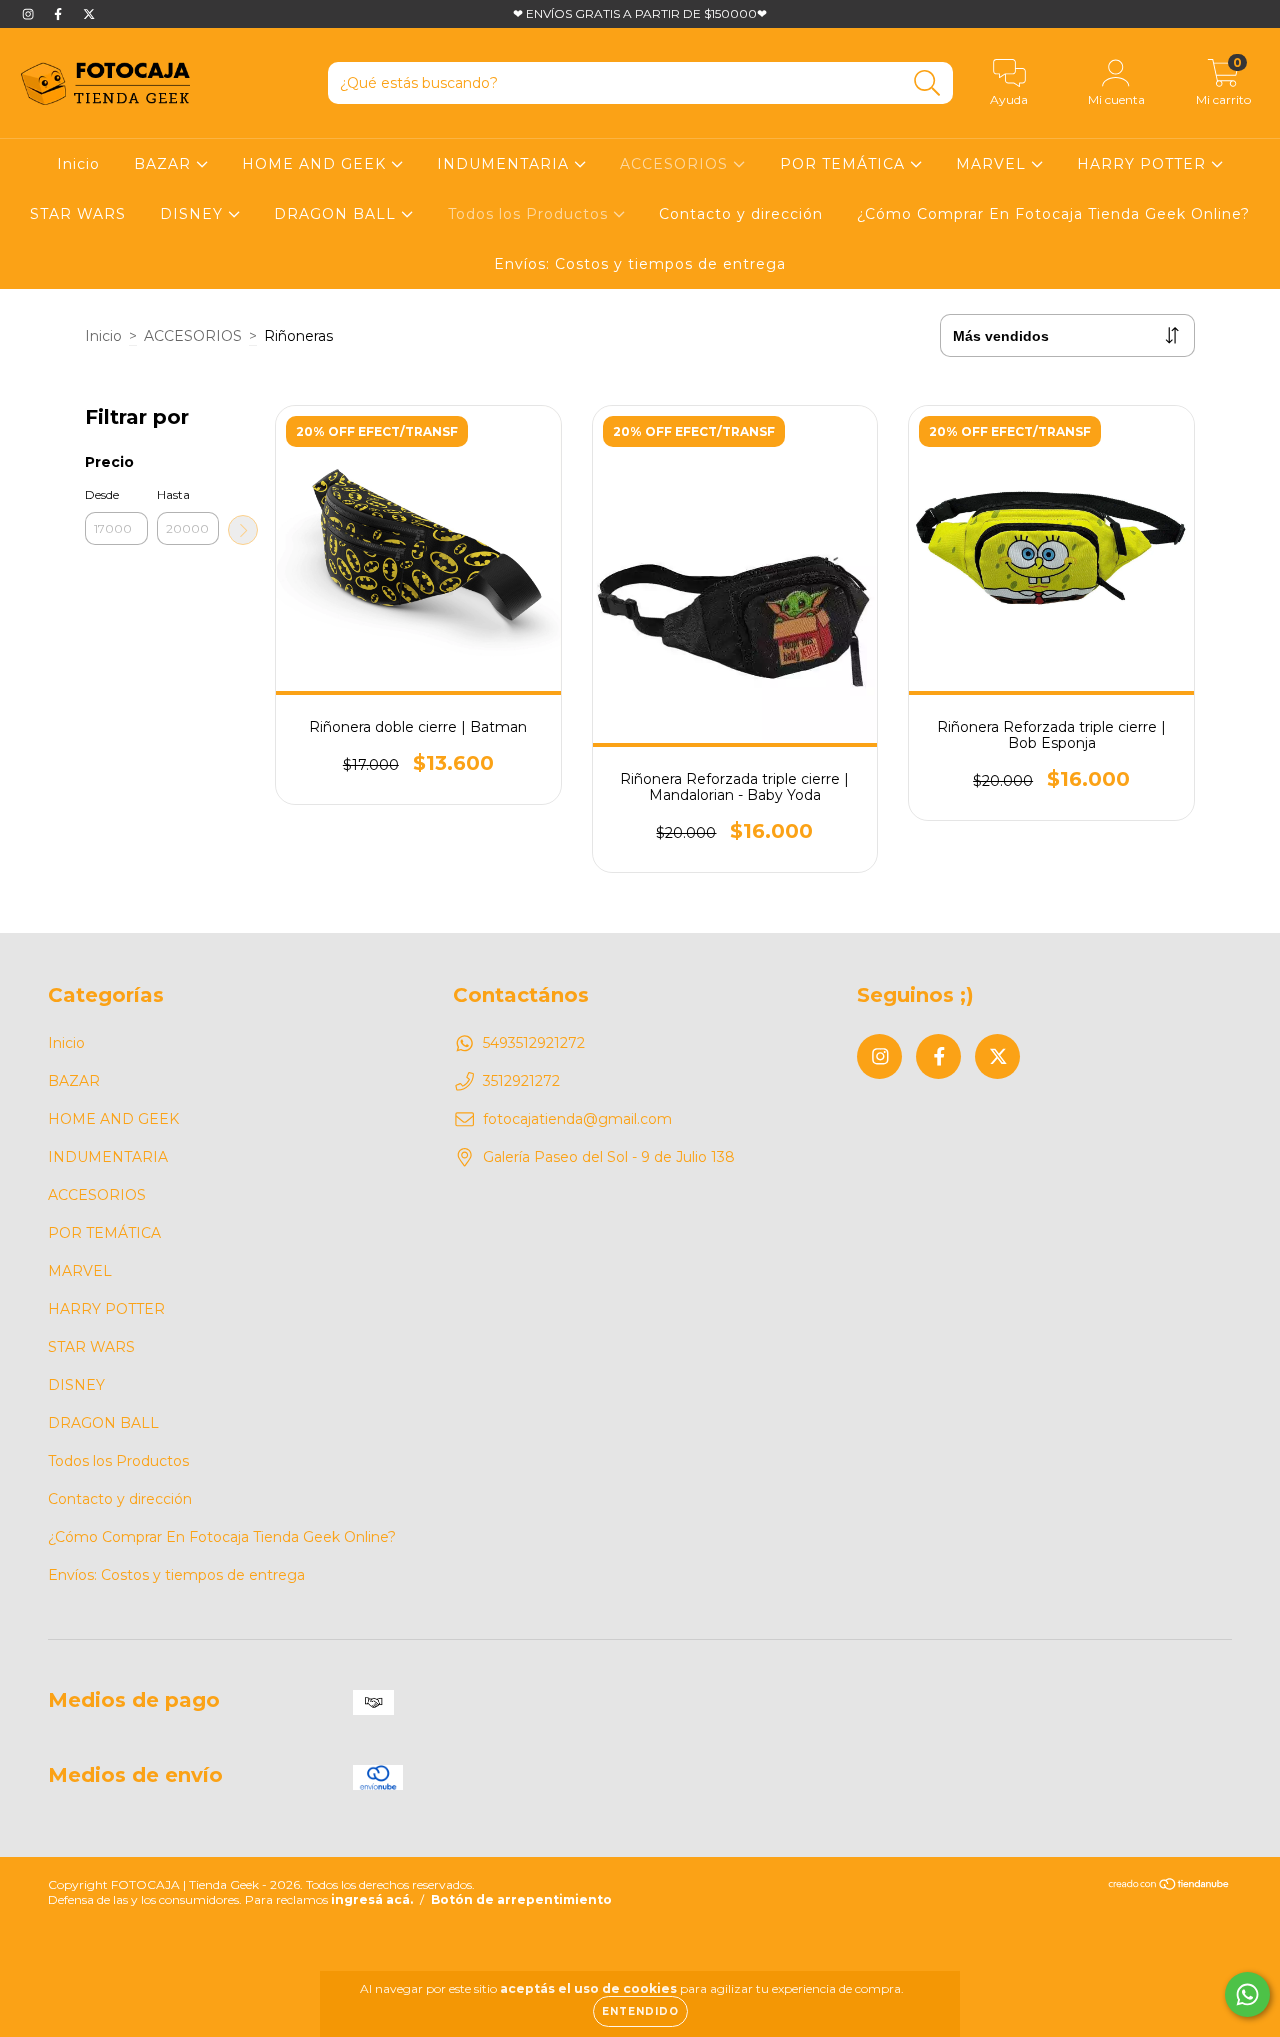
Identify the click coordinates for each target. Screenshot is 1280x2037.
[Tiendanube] (1169, 1886)
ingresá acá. (372, 1899)
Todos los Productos (530, 214)
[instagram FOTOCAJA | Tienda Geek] (30, 14)
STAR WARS (78, 214)
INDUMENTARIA (505, 164)
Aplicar (243, 530)
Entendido (640, 2011)
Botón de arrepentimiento (521, 1899)
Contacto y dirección (741, 214)
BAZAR (165, 164)
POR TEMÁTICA (845, 164)
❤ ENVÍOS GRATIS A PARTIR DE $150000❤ (640, 13)
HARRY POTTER (1144, 164)
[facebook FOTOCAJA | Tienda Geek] (60, 14)
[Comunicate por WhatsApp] (1247, 1994)
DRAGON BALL (337, 214)
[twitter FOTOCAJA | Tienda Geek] (89, 14)
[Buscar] (927, 83)
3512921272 (521, 1081)
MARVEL (993, 164)
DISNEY (194, 214)
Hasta (173, 494)
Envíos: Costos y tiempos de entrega (640, 264)
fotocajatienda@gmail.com (577, 1119)
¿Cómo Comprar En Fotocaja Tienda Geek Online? (1053, 214)
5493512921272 (534, 1043)
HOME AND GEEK (316, 164)
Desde (102, 494)
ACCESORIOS (676, 164)
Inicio (78, 164)
